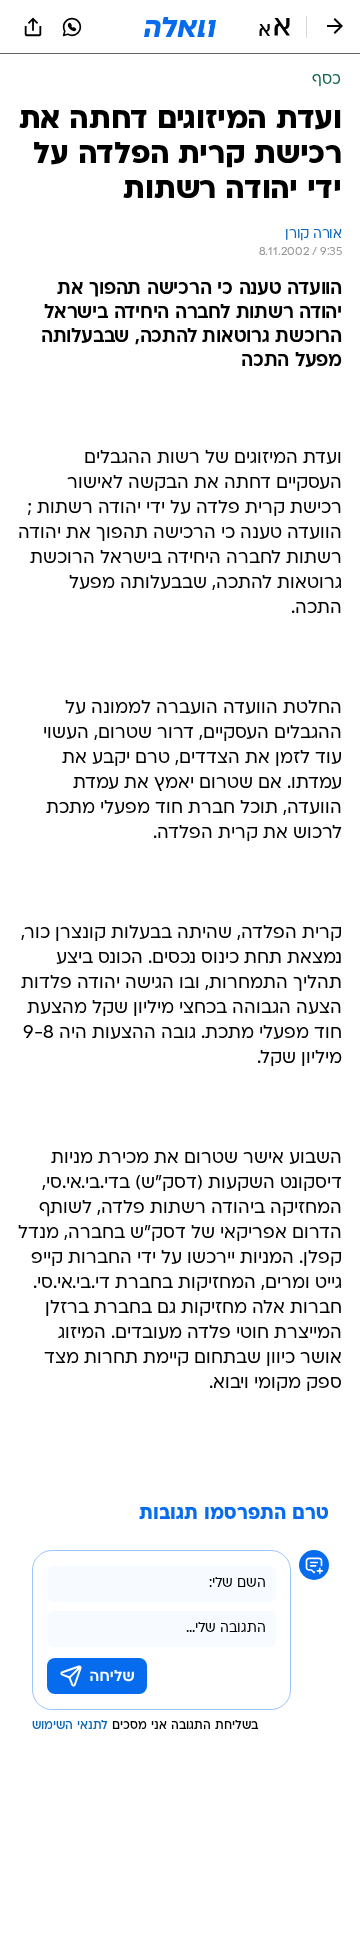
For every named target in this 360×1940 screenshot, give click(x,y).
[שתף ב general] (33, 27)
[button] (274, 27)
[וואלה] (180, 27)
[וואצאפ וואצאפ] (72, 27)
